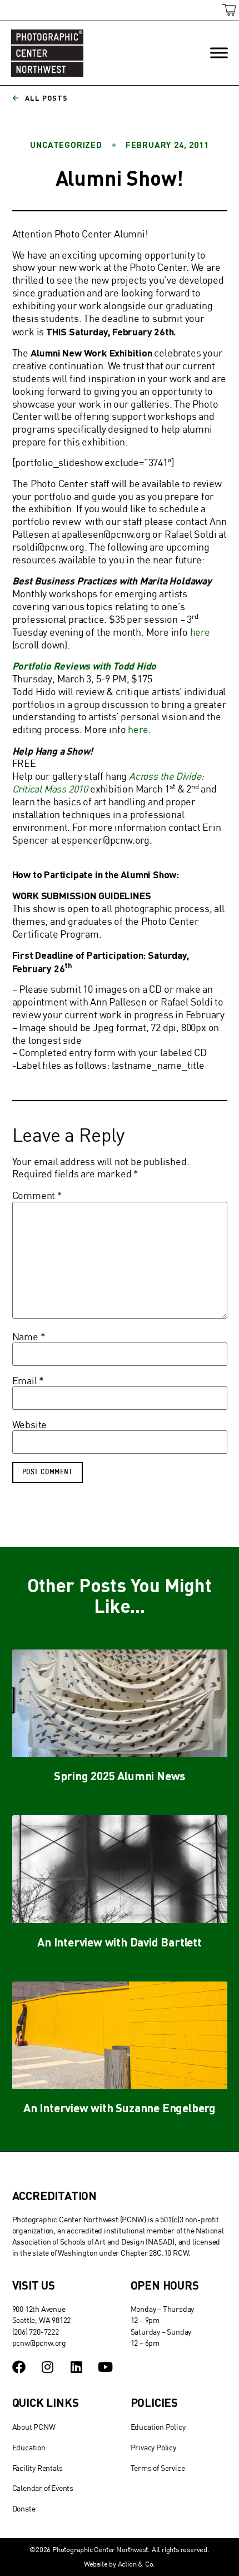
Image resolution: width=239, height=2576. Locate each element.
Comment (37, 1196)
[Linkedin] (76, 2367)
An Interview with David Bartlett (120, 1942)
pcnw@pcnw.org (39, 2343)
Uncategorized (66, 145)
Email (28, 1381)
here (200, 632)
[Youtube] (105, 2367)
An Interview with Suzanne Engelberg (120, 2107)
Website (30, 1425)
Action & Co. (137, 2564)
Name (29, 1337)
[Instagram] (47, 2367)
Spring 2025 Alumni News (120, 1775)
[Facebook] (19, 2367)
